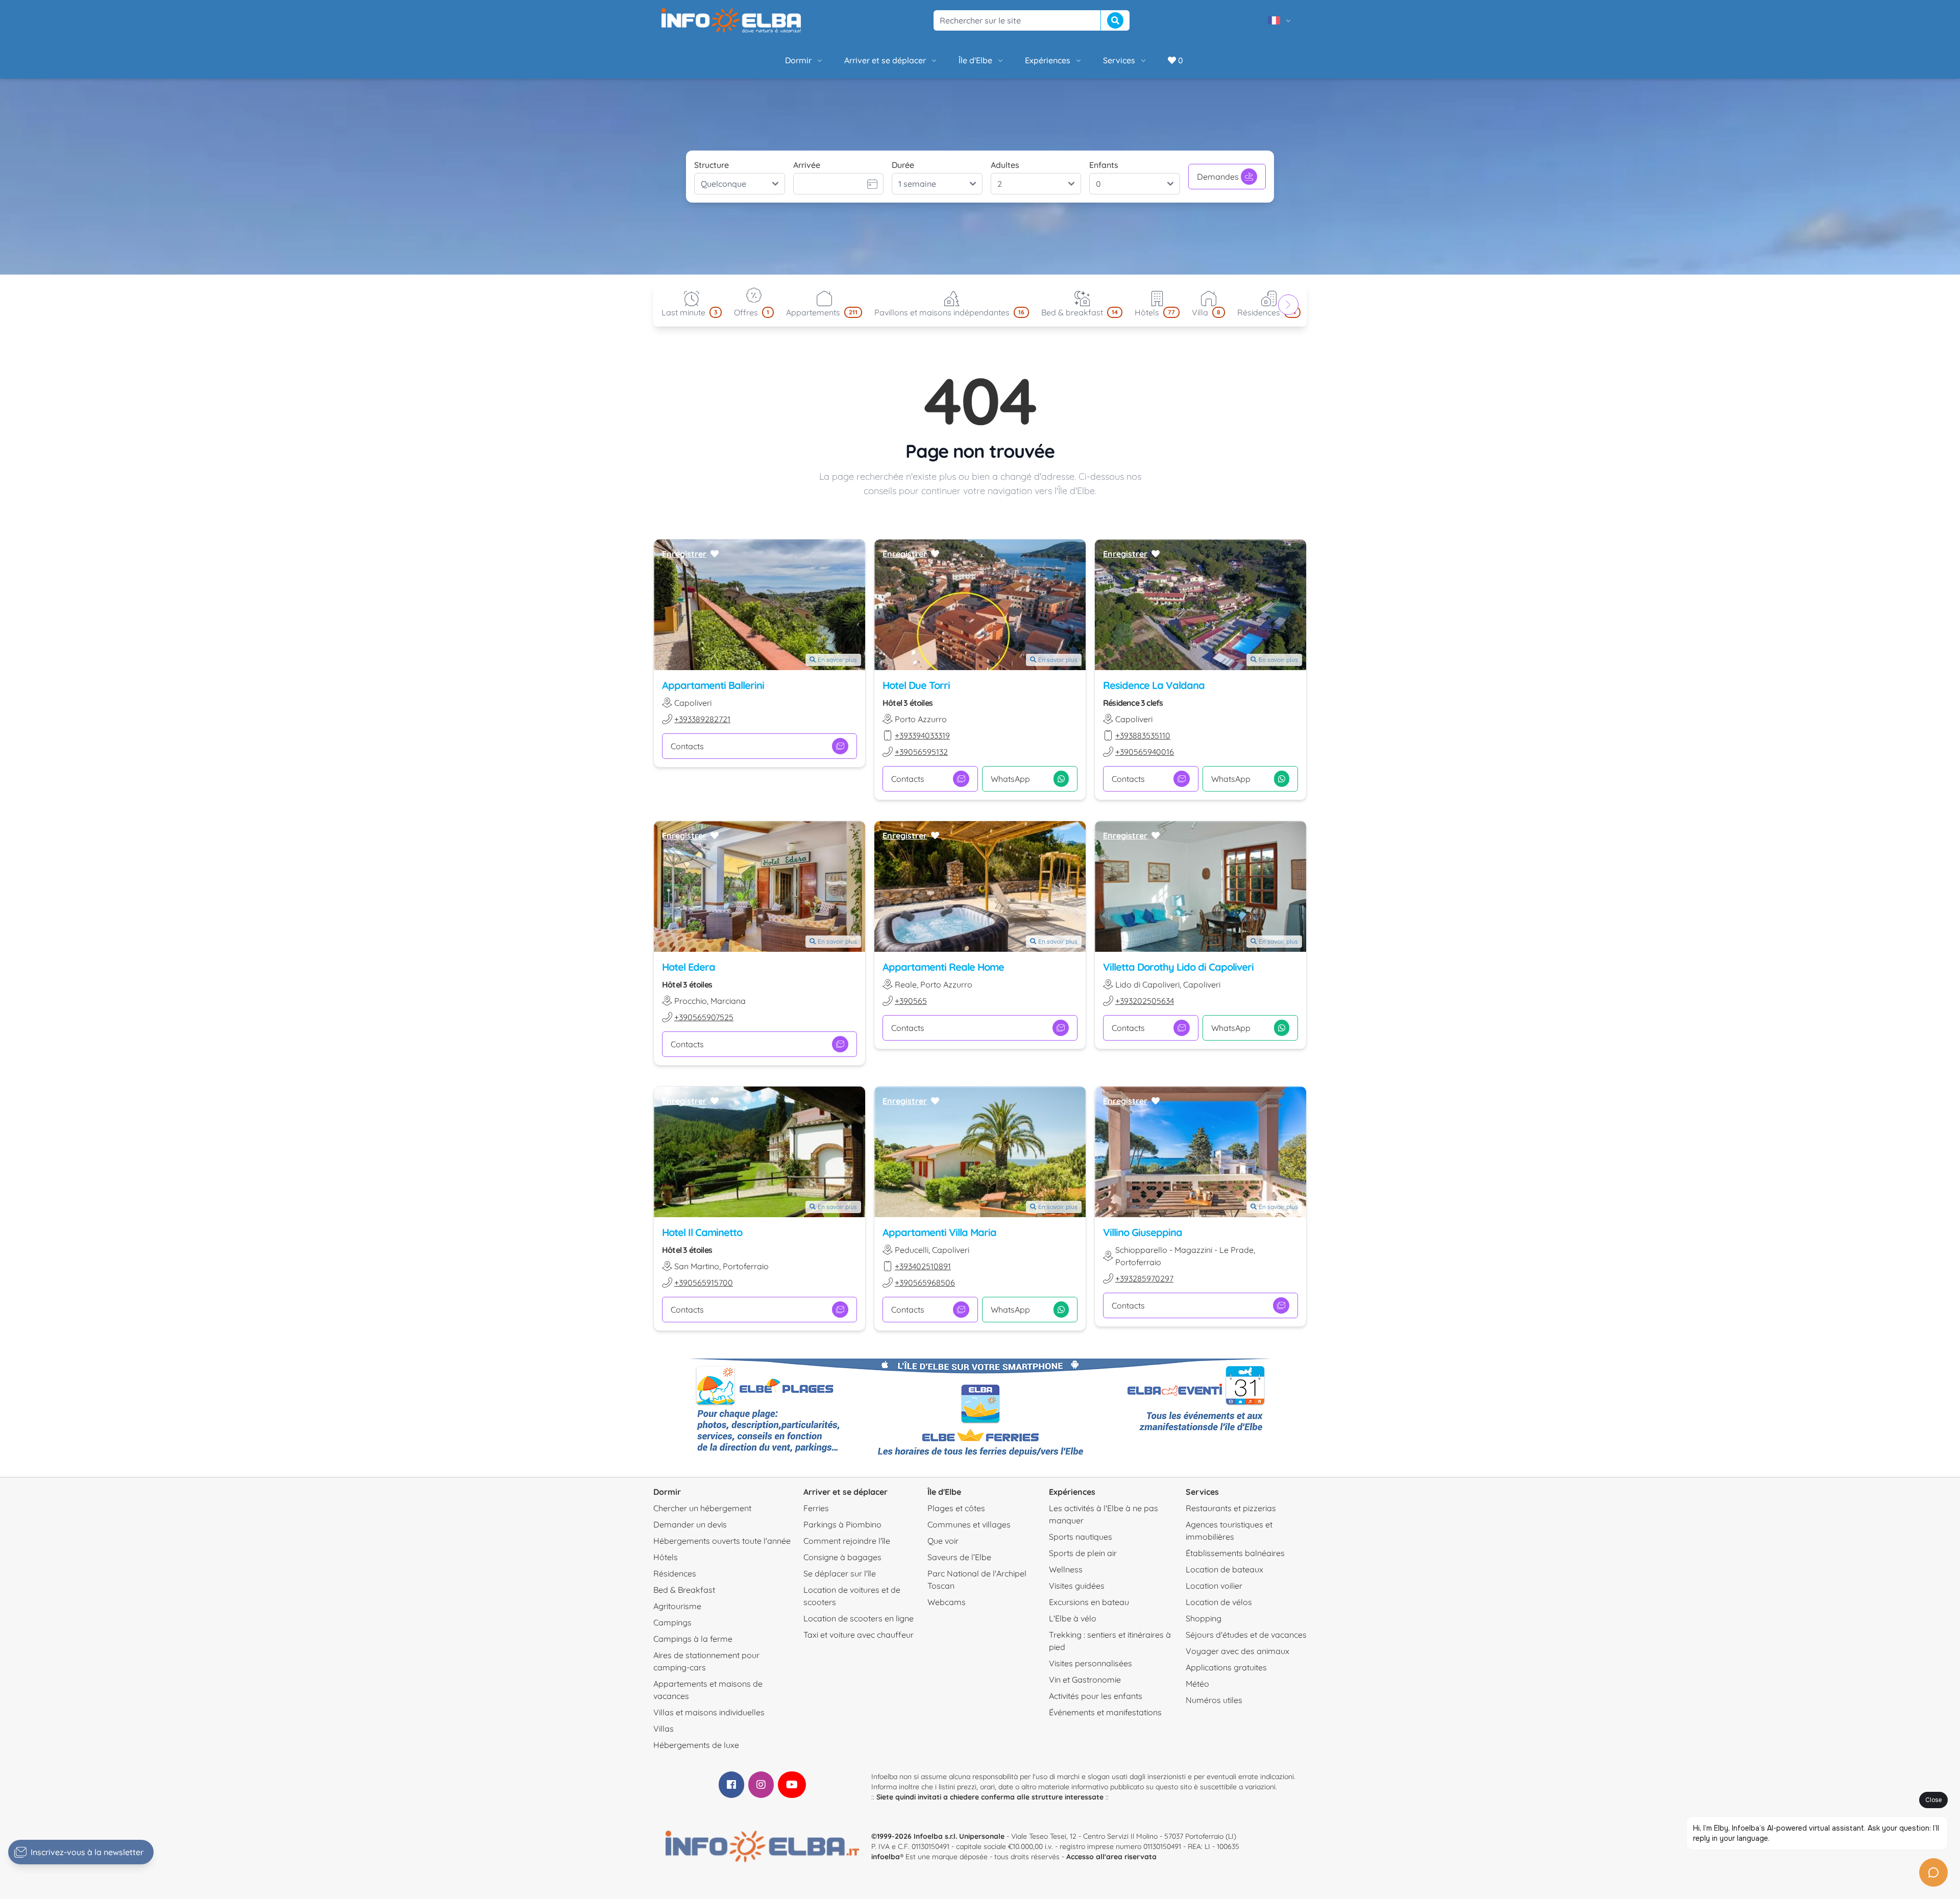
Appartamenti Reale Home (943, 967)
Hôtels (666, 1557)
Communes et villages (969, 1524)
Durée (903, 165)
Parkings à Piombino (842, 1524)
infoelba (886, 1857)
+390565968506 (925, 1283)
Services (1119, 60)
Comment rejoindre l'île (847, 1541)
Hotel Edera (689, 967)
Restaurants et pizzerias (1231, 1508)
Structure (712, 165)
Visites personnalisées (1091, 1663)
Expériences (1048, 60)
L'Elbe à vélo (1073, 1618)
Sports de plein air (1083, 1553)
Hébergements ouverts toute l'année (722, 1541)
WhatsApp (1010, 779)
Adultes (1005, 165)
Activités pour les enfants (1096, 1696)
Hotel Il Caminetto (702, 1232)
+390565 (911, 1001)
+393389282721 (702, 719)
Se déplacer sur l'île (840, 1573)
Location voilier (1214, 1586)
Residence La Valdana (1154, 685)
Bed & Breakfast (684, 1590)
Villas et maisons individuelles (709, 1712)
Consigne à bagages (842, 1557)
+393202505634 (1145, 1001)
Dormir (798, 60)
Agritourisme (677, 1606)
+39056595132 (921, 752)
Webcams (947, 1602)
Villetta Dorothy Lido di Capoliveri (1178, 967)
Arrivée (807, 165)
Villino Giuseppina (1143, 1232)
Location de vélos (1219, 1602)
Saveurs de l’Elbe (959, 1557)
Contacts (687, 746)
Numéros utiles (1214, 1700)
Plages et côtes (956, 1508)
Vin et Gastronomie (1085, 1680)
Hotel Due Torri (916, 685)
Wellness (1066, 1569)
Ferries (816, 1508)
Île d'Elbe (975, 60)
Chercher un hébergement (702, 1508)
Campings (672, 1622)
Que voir (943, 1541)
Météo (1197, 1684)
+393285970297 (1144, 1278)
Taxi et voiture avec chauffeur (859, 1635)
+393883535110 (1143, 735)
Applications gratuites (1226, 1667)
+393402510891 (923, 1266)
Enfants (1104, 165)
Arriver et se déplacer (885, 60)
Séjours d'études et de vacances (1246, 1635)
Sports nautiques (1081, 1537)
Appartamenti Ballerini (713, 685)
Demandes (1218, 177)
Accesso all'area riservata (1111, 1857)
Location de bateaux (1224, 1569)
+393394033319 (922, 735)
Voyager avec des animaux (1238, 1651)
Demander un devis (690, 1524)
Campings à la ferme (693, 1639)
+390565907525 (704, 1017)
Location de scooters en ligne (859, 1618)
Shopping (1204, 1618)
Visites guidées (1077, 1586)
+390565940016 (1145, 752)
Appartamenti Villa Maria (939, 1232)
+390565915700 (704, 1283)
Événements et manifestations (1105, 1712)
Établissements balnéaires (1235, 1553)
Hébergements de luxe (696, 1745)
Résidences (675, 1573)
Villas (664, 1729)
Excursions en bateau (1089, 1602)
